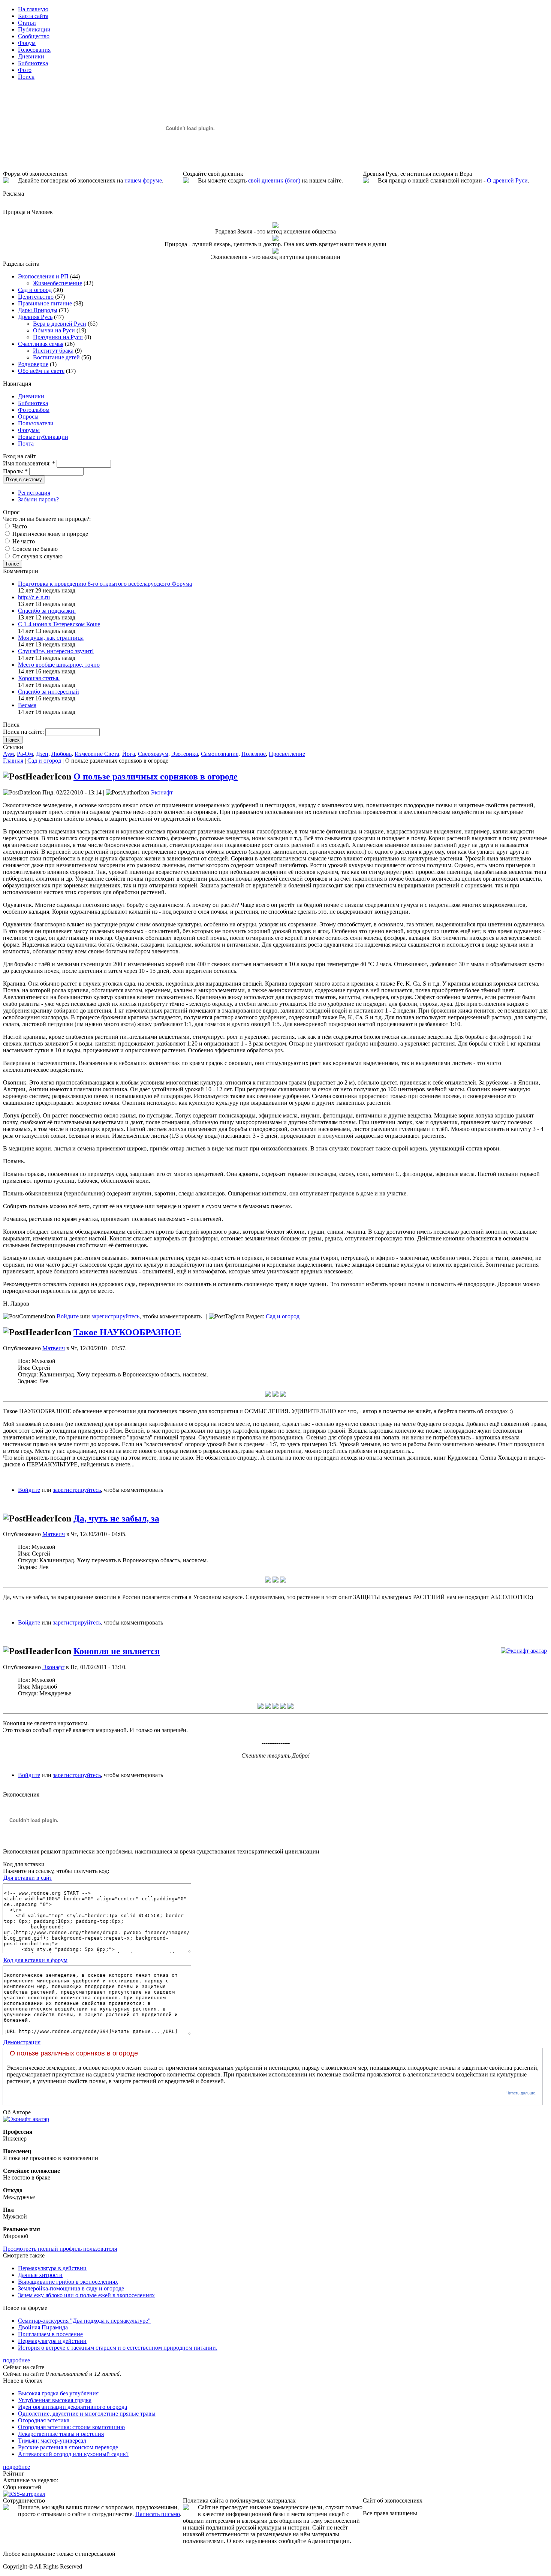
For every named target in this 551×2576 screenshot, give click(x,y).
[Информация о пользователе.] (524, 1651)
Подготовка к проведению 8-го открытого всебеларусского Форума (105, 584)
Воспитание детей (56, 357)
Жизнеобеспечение (58, 283)
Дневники (31, 396)
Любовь (61, 754)
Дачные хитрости (40, 2275)
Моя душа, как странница (51, 638)
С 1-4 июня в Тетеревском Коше (59, 624)
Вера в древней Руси (60, 324)
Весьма (27, 705)
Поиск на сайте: (24, 732)
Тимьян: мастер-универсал (52, 2441)
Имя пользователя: (29, 463)
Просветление (287, 754)
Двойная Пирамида (43, 2327)
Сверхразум (153, 754)
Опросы (28, 417)
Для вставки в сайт (28, 1878)
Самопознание (220, 754)
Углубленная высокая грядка (55, 2400)
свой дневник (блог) (274, 180)
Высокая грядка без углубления (58, 2393)
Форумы (29, 430)
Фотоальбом (34, 410)
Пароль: (15, 471)
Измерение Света (97, 754)
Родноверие (33, 364)
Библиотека (33, 403)
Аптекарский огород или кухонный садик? (73, 2454)
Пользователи (36, 423)
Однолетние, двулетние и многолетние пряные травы (87, 2414)
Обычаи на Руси (54, 330)
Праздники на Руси (58, 337)
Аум (8, 754)
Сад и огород (35, 290)
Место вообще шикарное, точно (59, 665)
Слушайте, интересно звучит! (56, 651)
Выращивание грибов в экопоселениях (68, 2282)
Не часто (23, 541)
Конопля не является (117, 1651)
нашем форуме (143, 180)
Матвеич (54, 1348)
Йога (129, 754)
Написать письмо (158, 2514)
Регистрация (34, 493)
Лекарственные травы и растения (61, 2434)
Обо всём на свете (41, 371)
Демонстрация (22, 2042)
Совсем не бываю (34, 549)
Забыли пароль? (38, 499)
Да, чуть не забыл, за (116, 1518)
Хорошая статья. (39, 678)
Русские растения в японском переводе (68, 2447)
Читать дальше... (523, 2093)
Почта (26, 444)
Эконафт (162, 792)
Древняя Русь (35, 317)
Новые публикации (43, 437)
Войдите (68, 1316)
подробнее (16, 2360)
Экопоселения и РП (43, 276)
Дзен (42, 754)
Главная (13, 761)
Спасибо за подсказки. (47, 611)
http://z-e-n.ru (34, 597)
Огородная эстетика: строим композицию (71, 2427)
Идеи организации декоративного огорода (73, 2407)
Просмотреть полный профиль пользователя (60, 2249)
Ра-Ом (25, 754)
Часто (19, 526)
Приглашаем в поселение (50, 2334)
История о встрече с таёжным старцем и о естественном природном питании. (118, 2348)
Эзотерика (185, 754)
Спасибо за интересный (49, 692)
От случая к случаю (37, 556)
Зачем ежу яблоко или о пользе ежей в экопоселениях (86, 2295)
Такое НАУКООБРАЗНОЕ (127, 1332)
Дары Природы (38, 310)
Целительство (36, 297)
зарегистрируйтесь (115, 1316)
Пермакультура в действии (52, 2268)
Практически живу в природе (49, 534)
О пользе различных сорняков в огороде (156, 776)
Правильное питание (45, 303)
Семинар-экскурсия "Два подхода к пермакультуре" (84, 2321)
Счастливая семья (41, 344)
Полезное (254, 754)
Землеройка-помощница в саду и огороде (71, 2288)
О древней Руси (507, 180)
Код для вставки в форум (35, 1960)
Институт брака (53, 351)
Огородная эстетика (44, 2420)
